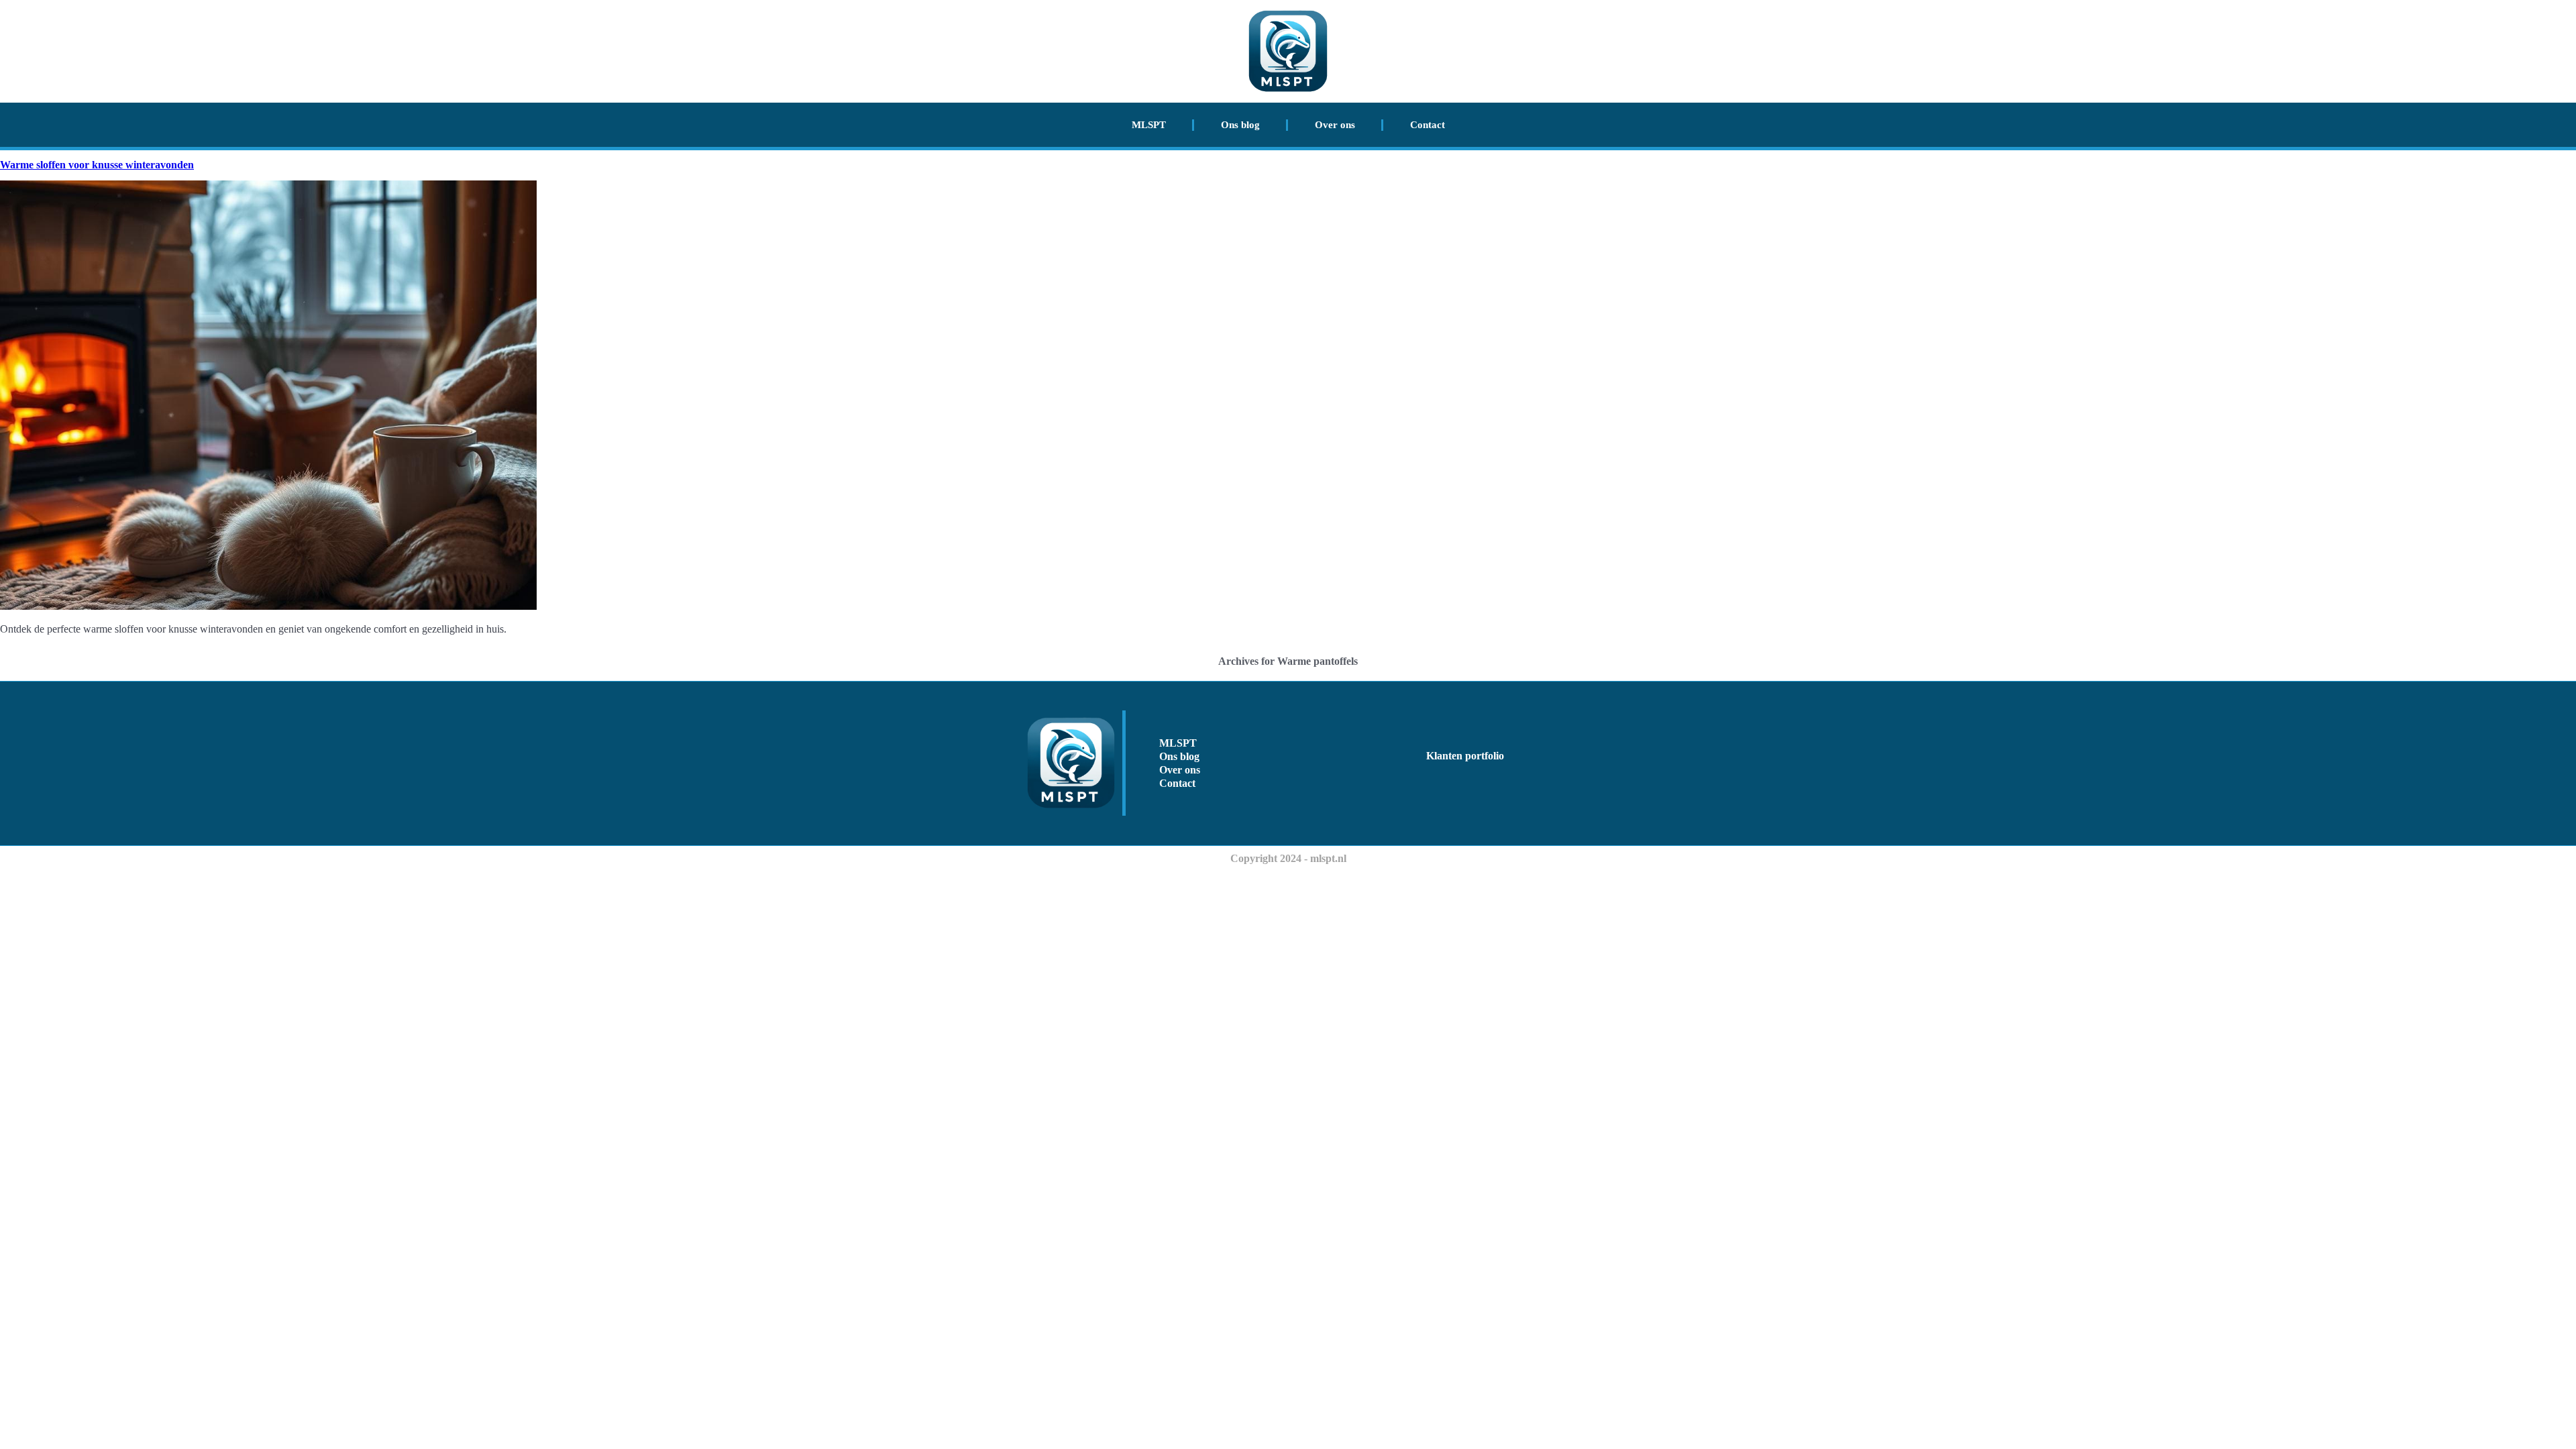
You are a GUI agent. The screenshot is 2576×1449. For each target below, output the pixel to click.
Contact (1428, 125)
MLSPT (1149, 125)
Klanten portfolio (1465, 756)
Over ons (1335, 125)
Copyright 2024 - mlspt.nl (1288, 858)
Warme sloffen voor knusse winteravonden (97, 165)
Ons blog (1240, 125)
